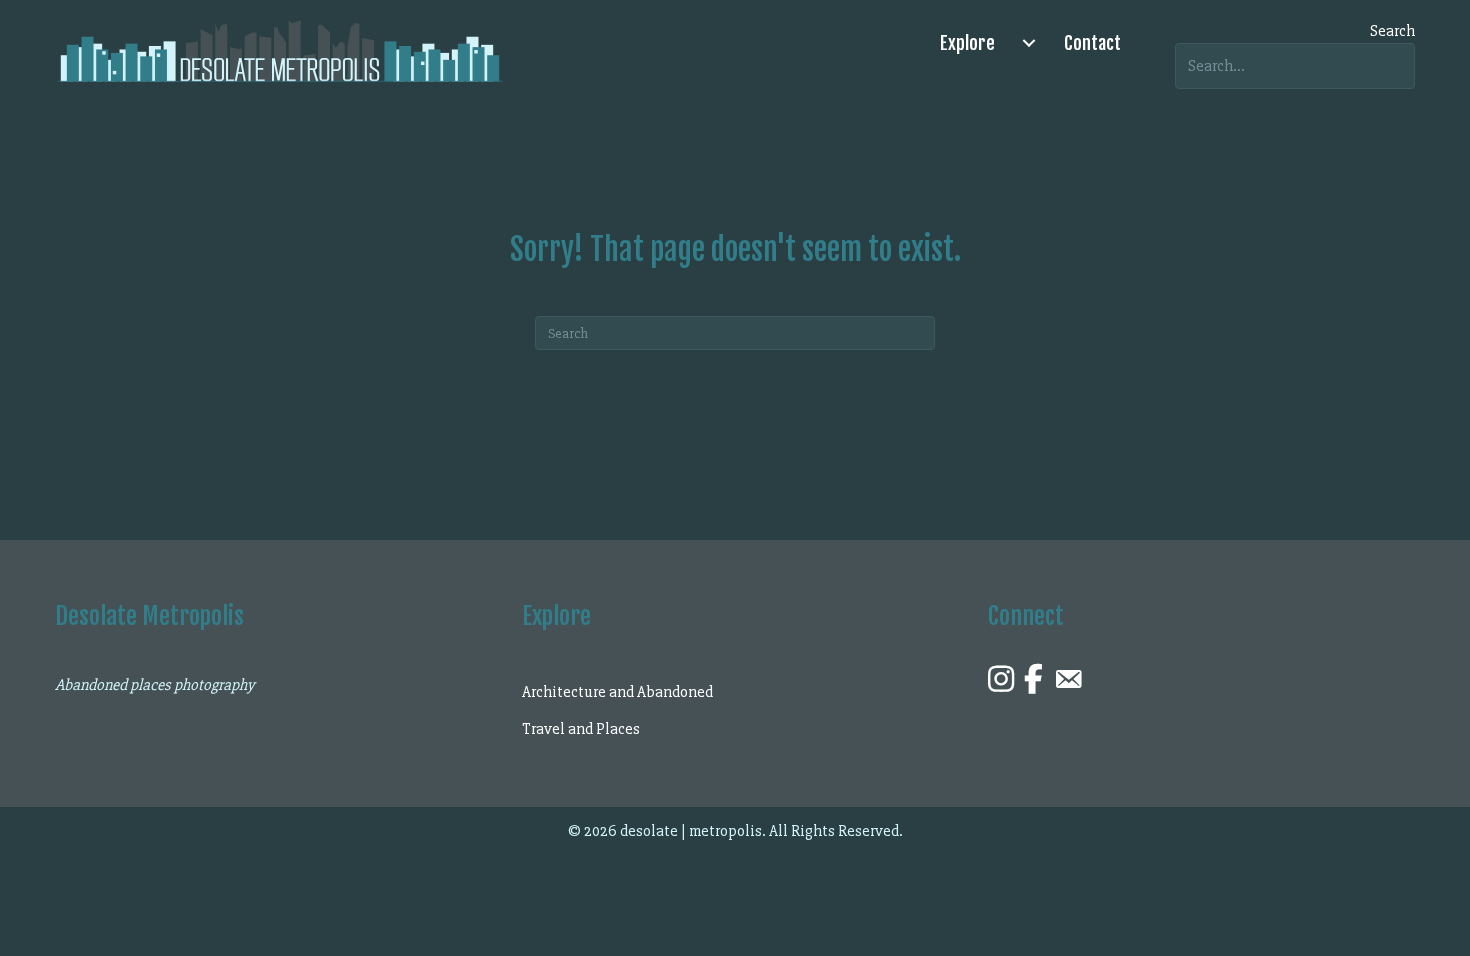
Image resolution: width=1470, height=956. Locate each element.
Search (1392, 31)
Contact (1092, 43)
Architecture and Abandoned (617, 692)
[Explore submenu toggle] (1029, 43)
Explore (967, 43)
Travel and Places (581, 729)
